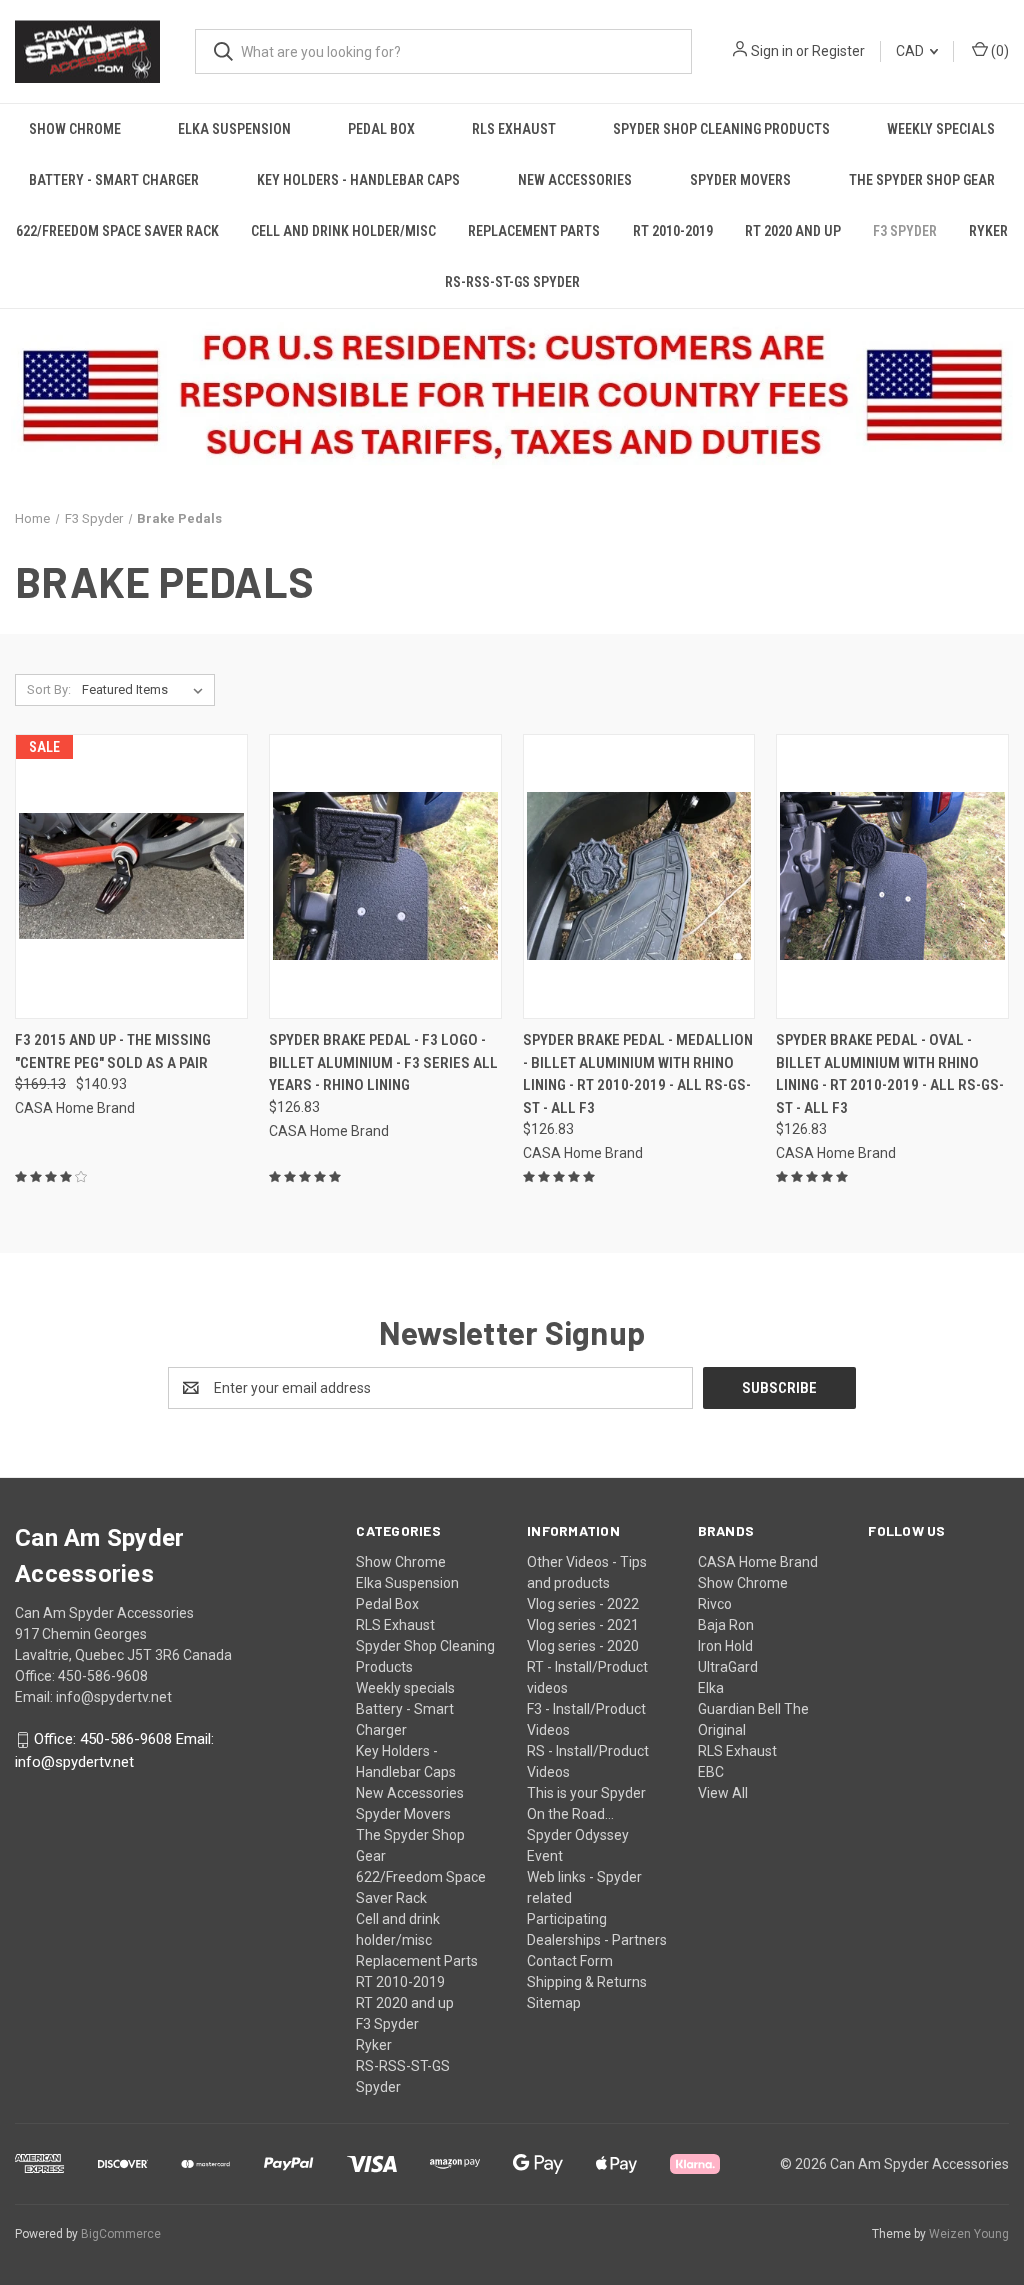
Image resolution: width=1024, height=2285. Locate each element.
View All (723, 1793)
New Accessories (575, 180)
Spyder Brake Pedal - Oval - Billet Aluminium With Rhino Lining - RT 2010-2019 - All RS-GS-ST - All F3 (890, 1074)
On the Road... (570, 1814)
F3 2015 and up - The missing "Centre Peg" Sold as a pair (113, 1051)
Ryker (988, 231)
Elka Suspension (234, 129)
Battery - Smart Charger (114, 180)
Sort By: (49, 689)
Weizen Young (969, 2234)
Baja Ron (726, 1625)
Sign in (772, 51)
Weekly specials (941, 129)
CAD (911, 51)
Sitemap (554, 2003)
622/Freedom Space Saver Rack (117, 231)
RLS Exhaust (514, 129)
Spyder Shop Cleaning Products (721, 129)
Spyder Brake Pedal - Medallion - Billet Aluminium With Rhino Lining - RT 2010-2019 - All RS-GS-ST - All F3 (638, 1074)
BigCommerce (121, 2234)
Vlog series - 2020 (583, 1646)
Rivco (715, 1604)
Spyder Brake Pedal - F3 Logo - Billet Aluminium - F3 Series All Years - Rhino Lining (383, 1062)
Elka (711, 1688)
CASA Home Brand (758, 1562)
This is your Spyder (586, 1793)
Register (838, 51)
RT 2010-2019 (673, 231)
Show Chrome (75, 129)
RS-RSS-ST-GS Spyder (512, 282)
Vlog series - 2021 (583, 1625)
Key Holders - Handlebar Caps (358, 180)
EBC (711, 1772)
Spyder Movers (740, 180)
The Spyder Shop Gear (922, 180)
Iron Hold (725, 1646)
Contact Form (570, 1961)
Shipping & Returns (587, 1982)
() (998, 51)
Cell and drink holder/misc (343, 231)
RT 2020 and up (793, 231)
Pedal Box (381, 129)
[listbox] (146, 690)
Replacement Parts (534, 231)
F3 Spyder (905, 231)
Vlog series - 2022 (583, 1604)
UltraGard (728, 1667)
